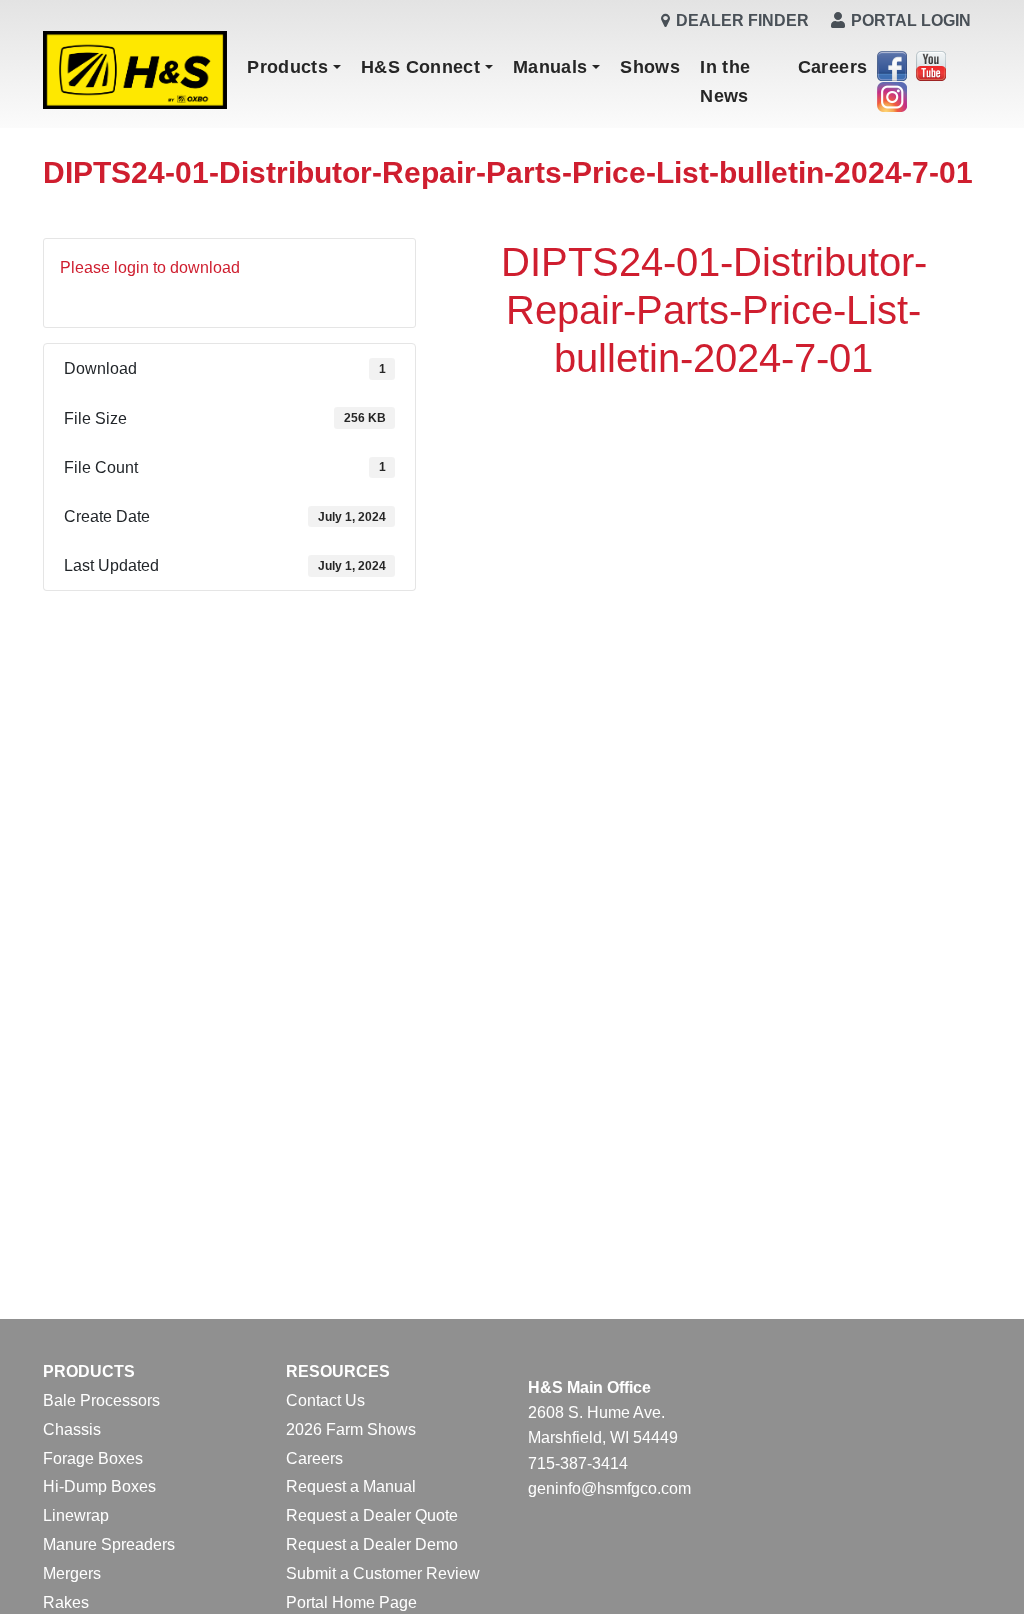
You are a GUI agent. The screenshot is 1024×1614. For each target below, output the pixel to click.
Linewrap (76, 1515)
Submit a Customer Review (383, 1573)
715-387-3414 (578, 1463)
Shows (650, 67)
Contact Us (325, 1400)
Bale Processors (101, 1400)
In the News (725, 81)
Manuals (550, 67)
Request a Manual (351, 1486)
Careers (833, 67)
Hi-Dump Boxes (99, 1486)
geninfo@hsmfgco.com (609, 1488)
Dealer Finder (742, 20)
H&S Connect (420, 67)
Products (287, 67)
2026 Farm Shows (351, 1429)
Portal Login (911, 20)
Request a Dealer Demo (372, 1544)
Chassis (72, 1429)
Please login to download (150, 267)
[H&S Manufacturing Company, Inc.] (135, 71)
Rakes (66, 1602)
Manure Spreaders (109, 1544)
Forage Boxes (93, 1458)
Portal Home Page (351, 1602)
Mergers (72, 1573)
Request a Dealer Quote (372, 1515)
